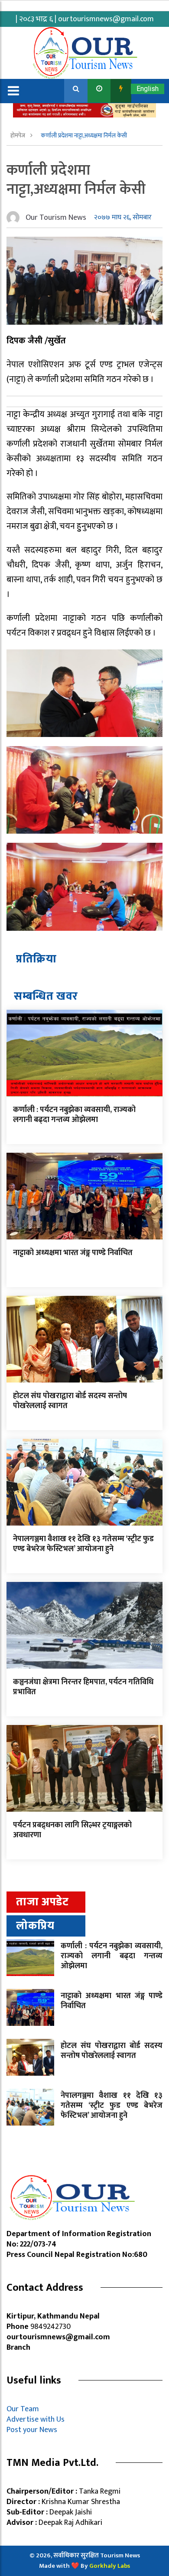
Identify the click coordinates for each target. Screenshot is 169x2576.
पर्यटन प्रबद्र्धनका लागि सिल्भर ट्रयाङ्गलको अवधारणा (72, 1830)
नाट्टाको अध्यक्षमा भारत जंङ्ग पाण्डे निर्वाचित (73, 1253)
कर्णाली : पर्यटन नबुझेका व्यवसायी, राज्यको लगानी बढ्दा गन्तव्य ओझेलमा (74, 1115)
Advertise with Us (36, 2419)
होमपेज (18, 135)
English (148, 89)
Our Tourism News (56, 218)
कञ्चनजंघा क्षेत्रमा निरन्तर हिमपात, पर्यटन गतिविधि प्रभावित (83, 1687)
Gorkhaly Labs (110, 2566)
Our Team (24, 2409)
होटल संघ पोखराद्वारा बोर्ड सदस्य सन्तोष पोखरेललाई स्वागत (70, 1401)
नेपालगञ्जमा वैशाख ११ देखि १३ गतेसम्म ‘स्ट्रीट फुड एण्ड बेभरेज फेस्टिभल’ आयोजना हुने (83, 1544)
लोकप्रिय (35, 1926)
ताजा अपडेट (42, 1902)
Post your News (32, 2430)
